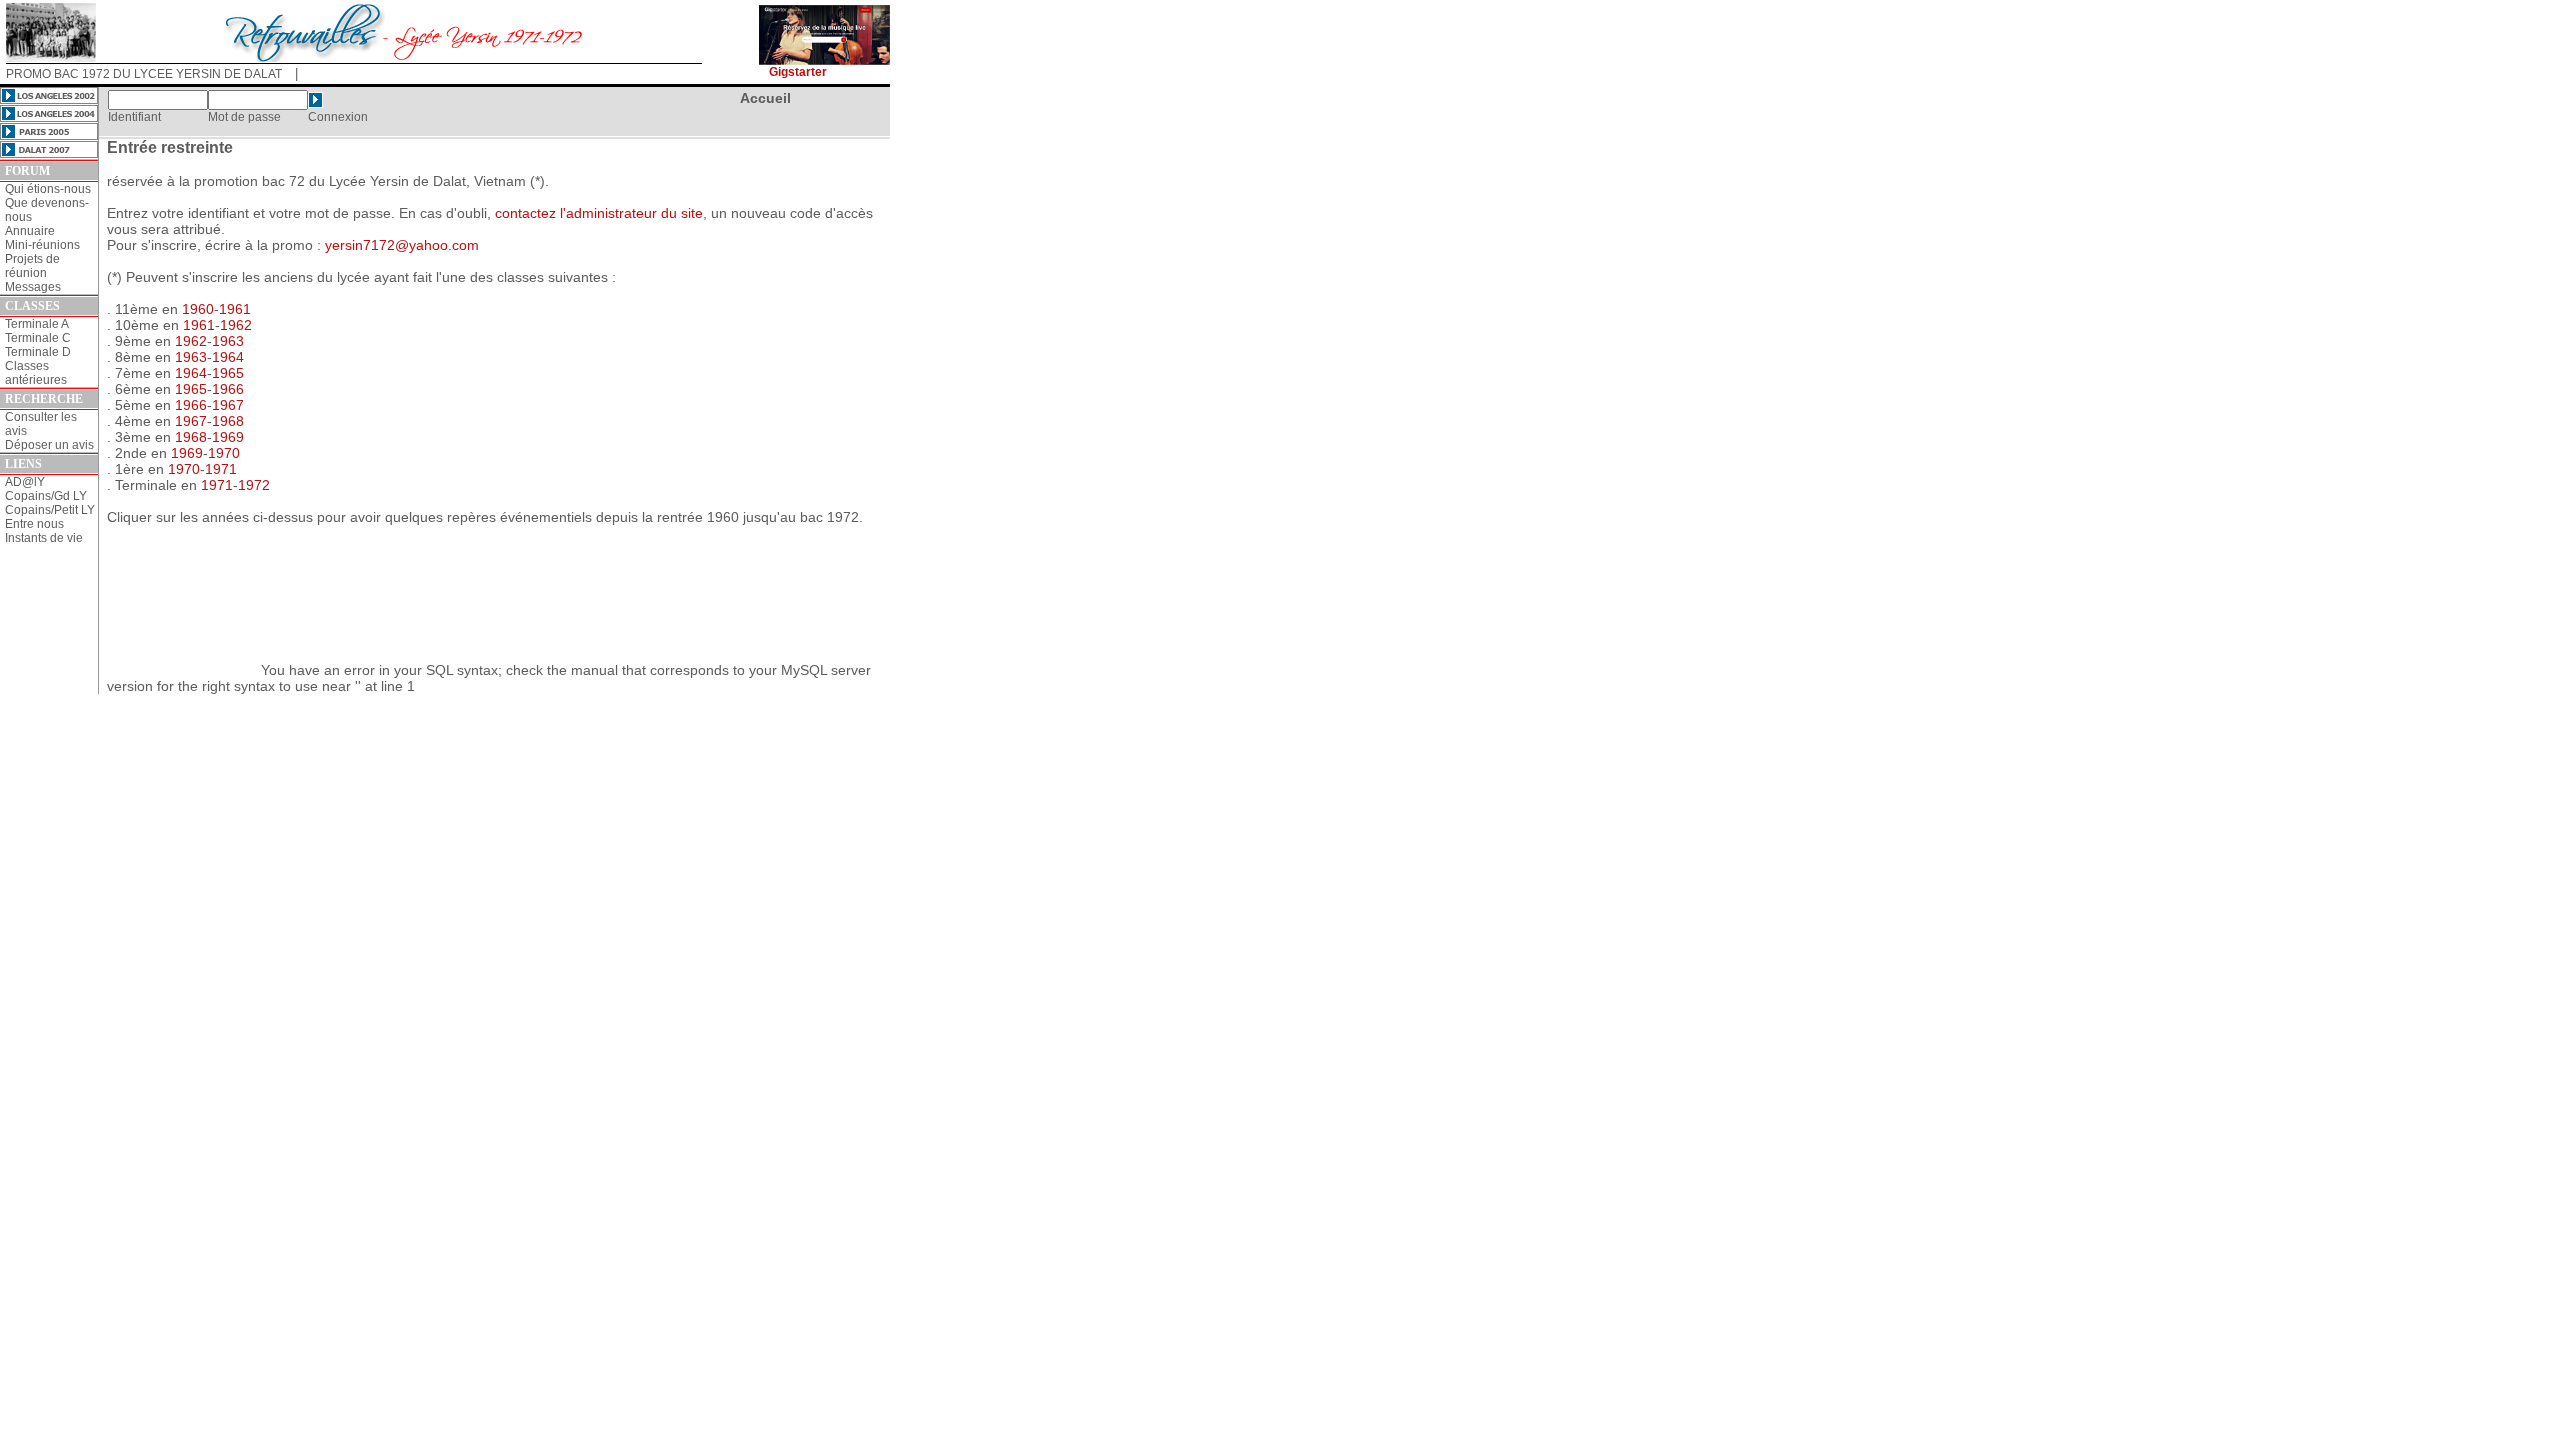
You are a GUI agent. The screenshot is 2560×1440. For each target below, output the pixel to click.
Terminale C (38, 338)
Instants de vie (44, 538)
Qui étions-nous (48, 189)
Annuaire (30, 231)
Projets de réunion (32, 266)
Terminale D (38, 352)
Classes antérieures (36, 373)
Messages (33, 287)
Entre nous (34, 524)
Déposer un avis (49, 445)
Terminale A (37, 324)
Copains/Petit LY (50, 510)
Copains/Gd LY (46, 496)
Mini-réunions (42, 245)
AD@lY (25, 482)
